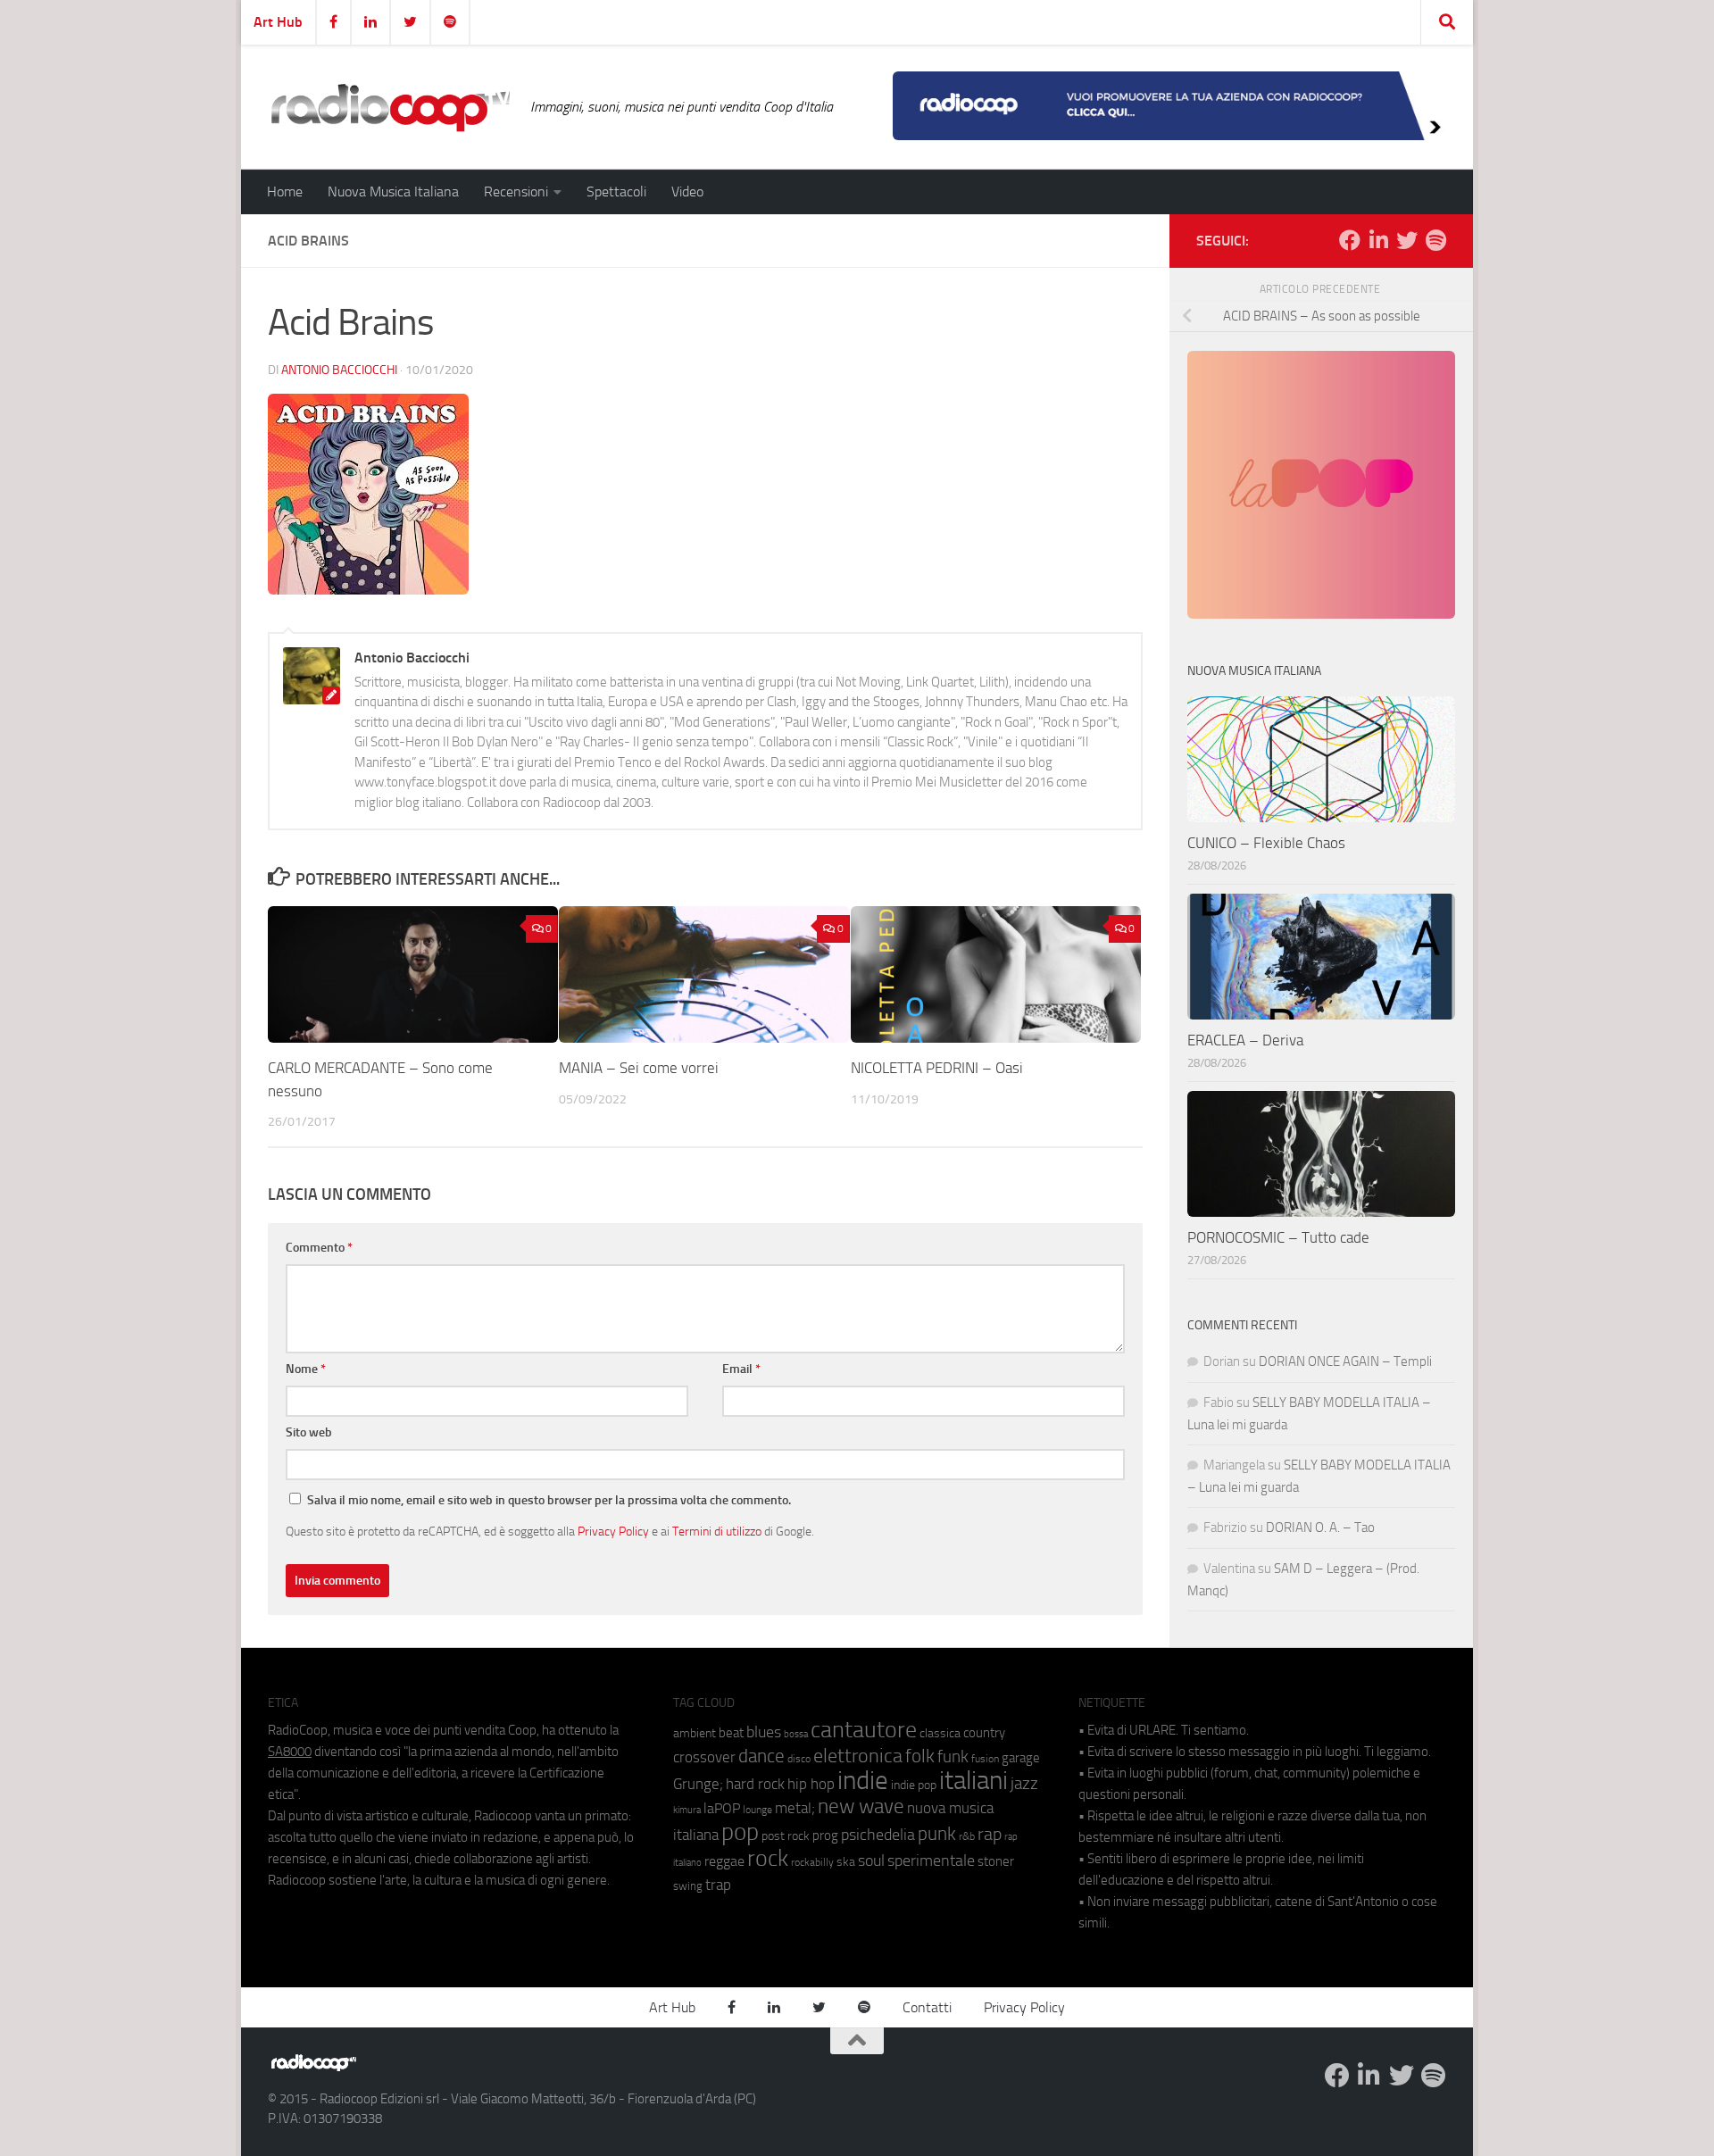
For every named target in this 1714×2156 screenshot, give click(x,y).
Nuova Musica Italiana (393, 191)
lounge (757, 1810)
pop (740, 1832)
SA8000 (290, 1752)
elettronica (858, 1756)
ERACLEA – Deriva (1245, 1040)
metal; (795, 1808)
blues (764, 1732)
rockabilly (812, 1862)
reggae (724, 1861)
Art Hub (278, 22)
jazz (1024, 1784)
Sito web (309, 1432)
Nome (306, 1369)
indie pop (914, 1785)
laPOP (722, 1809)
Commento (319, 1248)
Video (687, 191)
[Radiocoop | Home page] (390, 107)
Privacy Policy (613, 1531)
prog (825, 1836)
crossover (704, 1757)
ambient (695, 1733)
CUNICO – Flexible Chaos (1266, 843)
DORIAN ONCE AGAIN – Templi (1345, 1361)
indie (863, 1780)
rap (990, 1834)
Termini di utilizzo (717, 1531)
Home (285, 191)
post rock (786, 1836)
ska (846, 1862)
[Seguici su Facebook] (1350, 240)
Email (741, 1369)
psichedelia (878, 1835)
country (984, 1733)
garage (1021, 1758)
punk (937, 1834)
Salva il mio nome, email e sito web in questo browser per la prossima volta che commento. (549, 1500)
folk (920, 1756)
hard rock (755, 1784)
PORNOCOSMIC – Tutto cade (1278, 1237)
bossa (796, 1734)
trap (718, 1885)
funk (953, 1757)
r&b (967, 1836)
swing (688, 1886)
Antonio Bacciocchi (339, 370)
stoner (996, 1861)
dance (761, 1756)
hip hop (811, 1784)
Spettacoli (616, 191)
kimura (687, 1810)
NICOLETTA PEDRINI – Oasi (937, 1068)
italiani (973, 1781)
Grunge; (698, 1784)
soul (871, 1860)
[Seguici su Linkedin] (1378, 240)
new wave (861, 1806)
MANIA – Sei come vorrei (639, 1068)
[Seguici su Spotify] (1435, 240)
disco (799, 1759)
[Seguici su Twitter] (1407, 240)
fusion (985, 1758)
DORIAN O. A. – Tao (1320, 1528)
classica (940, 1733)
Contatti (927, 2007)
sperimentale (931, 1860)
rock (768, 1858)
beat (731, 1733)
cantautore (864, 1730)
